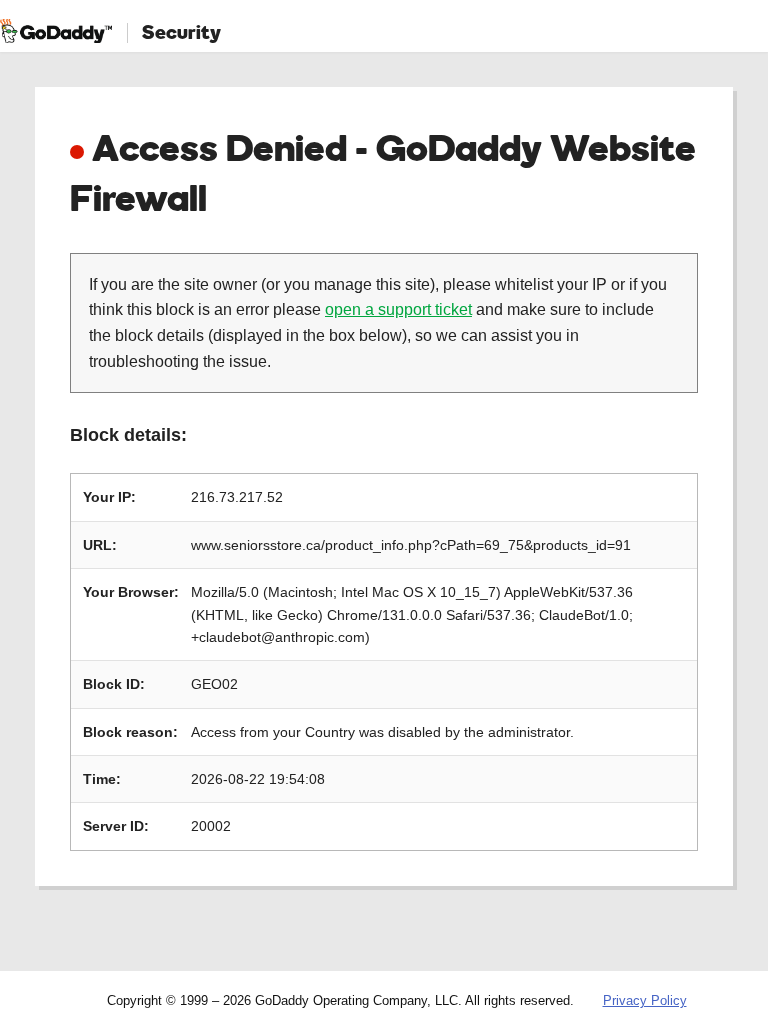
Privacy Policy (645, 1000)
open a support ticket (398, 309)
